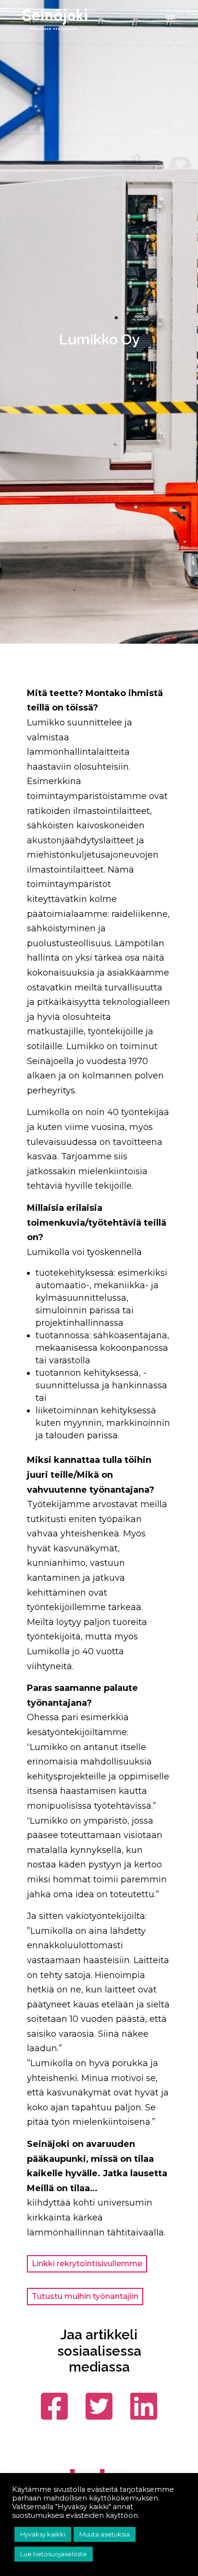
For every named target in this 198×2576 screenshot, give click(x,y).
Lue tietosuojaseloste (54, 2554)
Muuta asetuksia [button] (105, 2534)
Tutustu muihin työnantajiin (85, 2296)
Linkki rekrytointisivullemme (87, 2264)
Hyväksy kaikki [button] (43, 2534)
